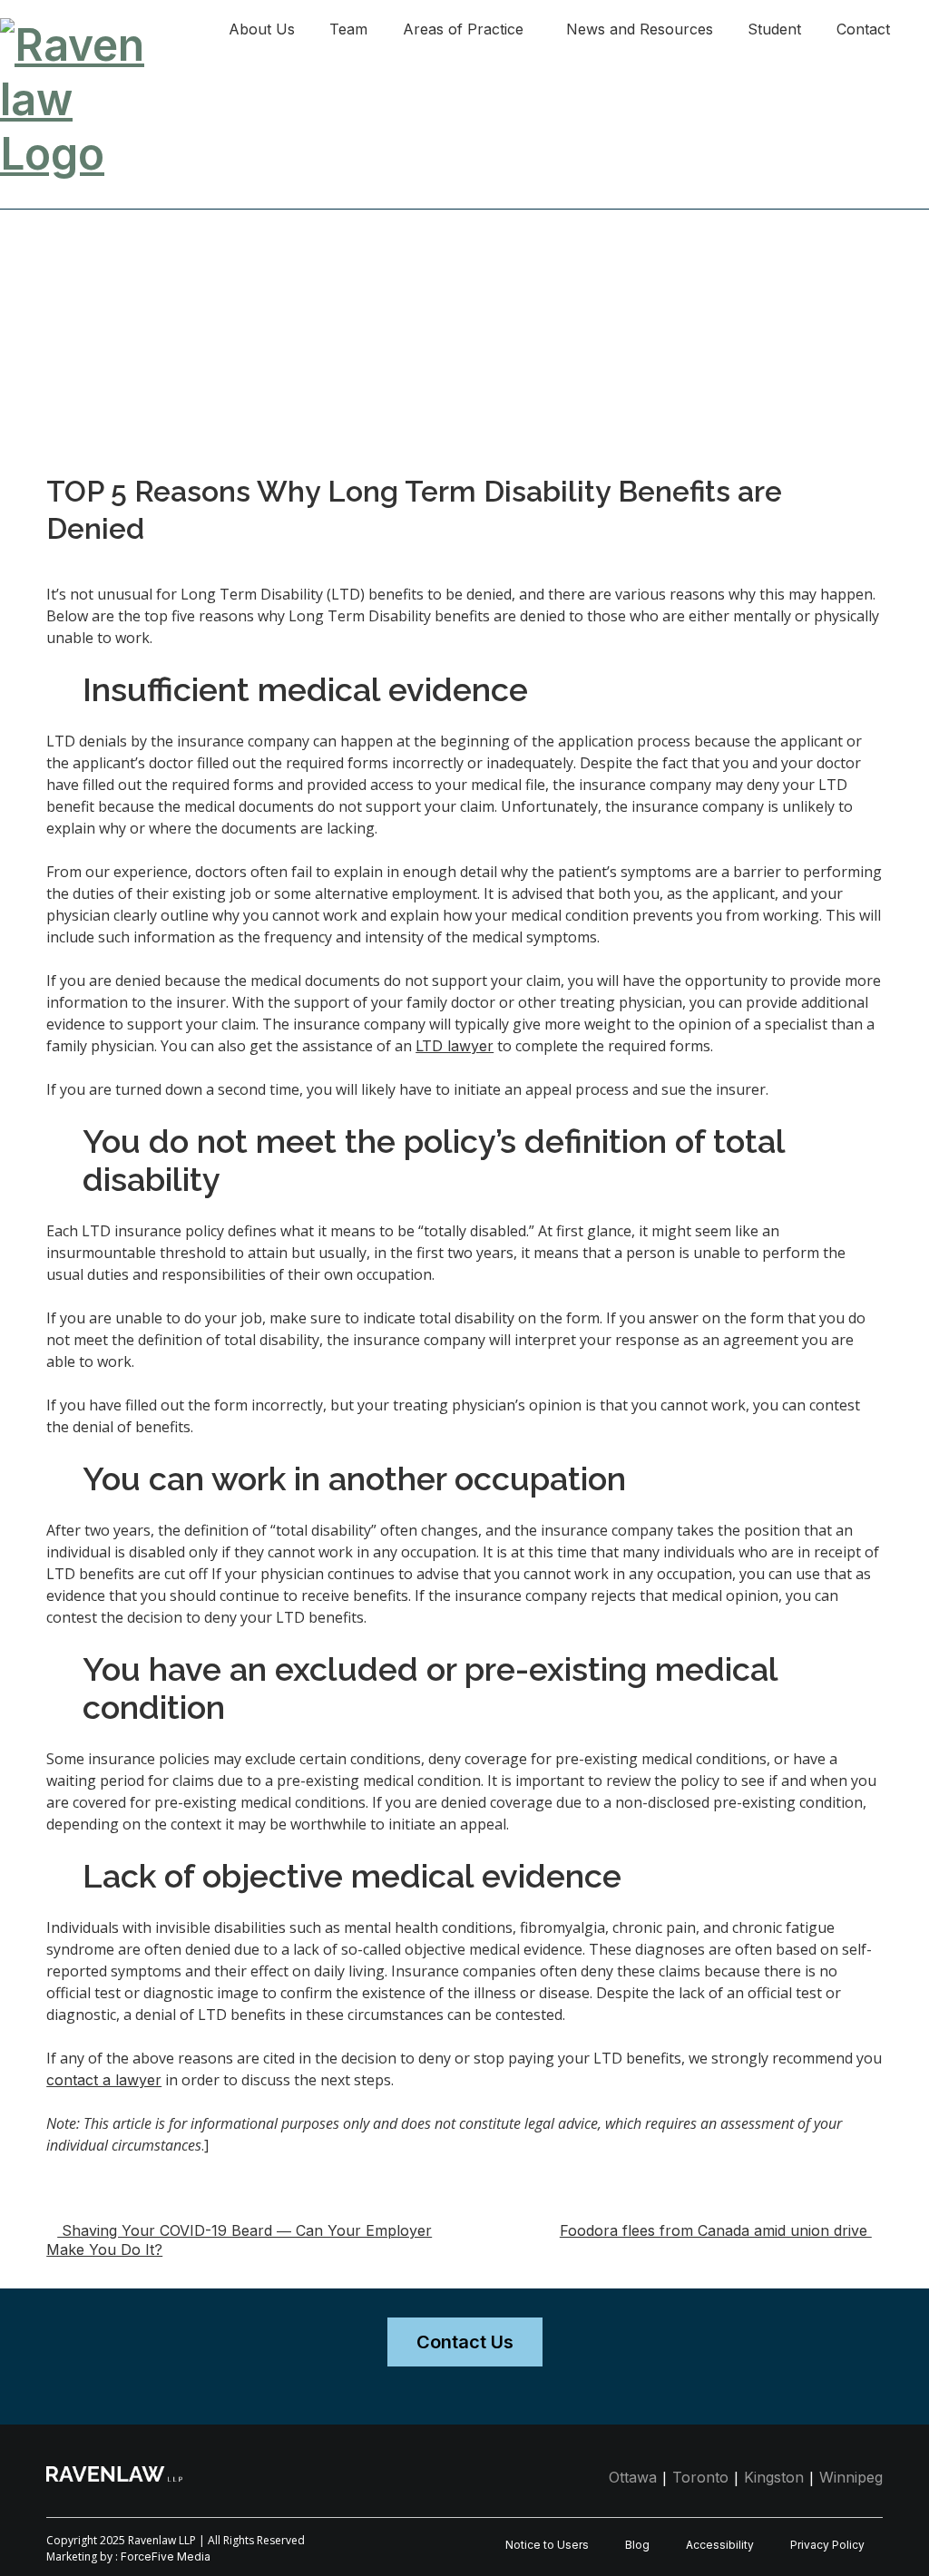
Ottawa (633, 2477)
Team (348, 29)
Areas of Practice (463, 29)
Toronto (700, 2477)
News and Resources (640, 29)
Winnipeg (851, 2477)
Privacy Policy (827, 2545)
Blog (637, 2545)
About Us (262, 29)
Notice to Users (547, 2545)
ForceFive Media (166, 2556)
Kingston (774, 2477)
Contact (863, 29)
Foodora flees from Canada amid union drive (716, 2230)
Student (774, 29)
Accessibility (720, 2545)
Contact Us (465, 2342)
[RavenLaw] (78, 27)
